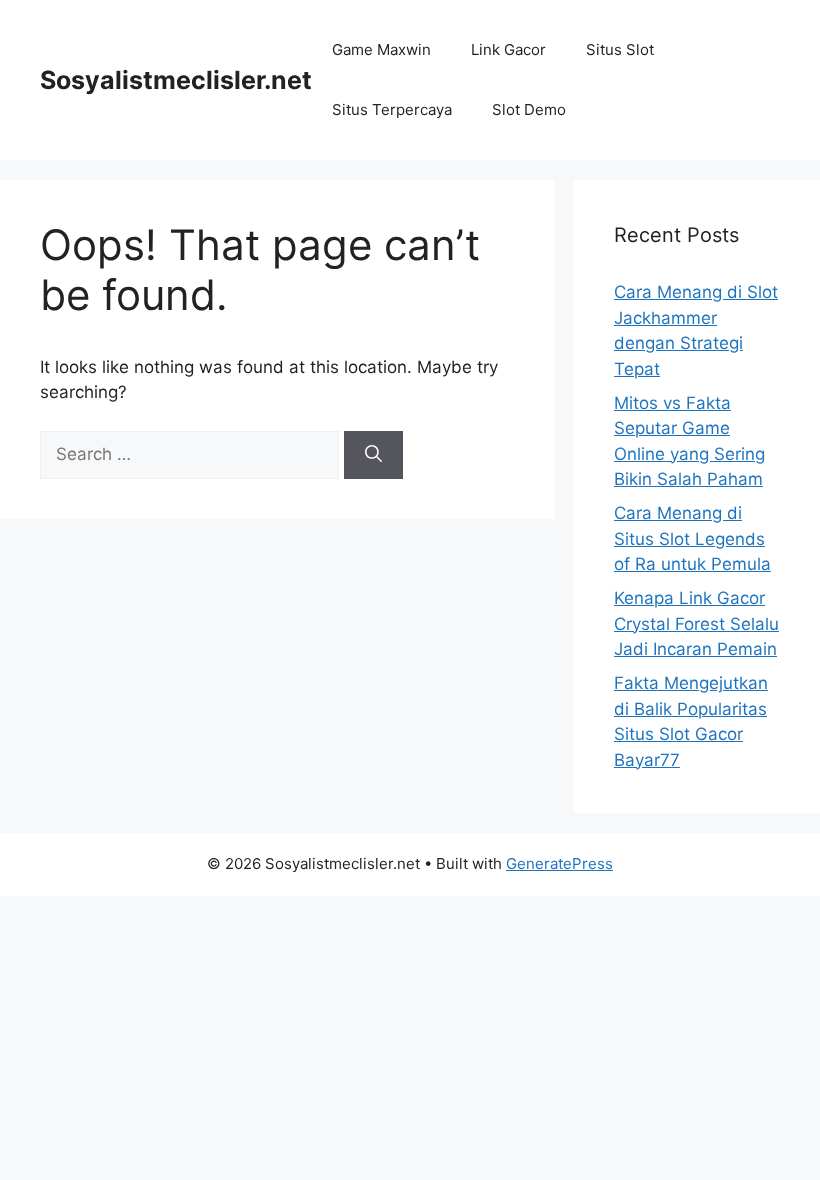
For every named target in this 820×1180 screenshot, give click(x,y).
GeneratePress (559, 863)
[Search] (373, 455)
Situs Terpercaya (392, 109)
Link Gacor (508, 49)
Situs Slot (620, 49)
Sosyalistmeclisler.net (176, 80)
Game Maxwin (381, 49)
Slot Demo (529, 109)
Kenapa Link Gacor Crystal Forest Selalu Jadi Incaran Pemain (696, 623)
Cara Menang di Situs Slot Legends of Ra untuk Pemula (692, 538)
